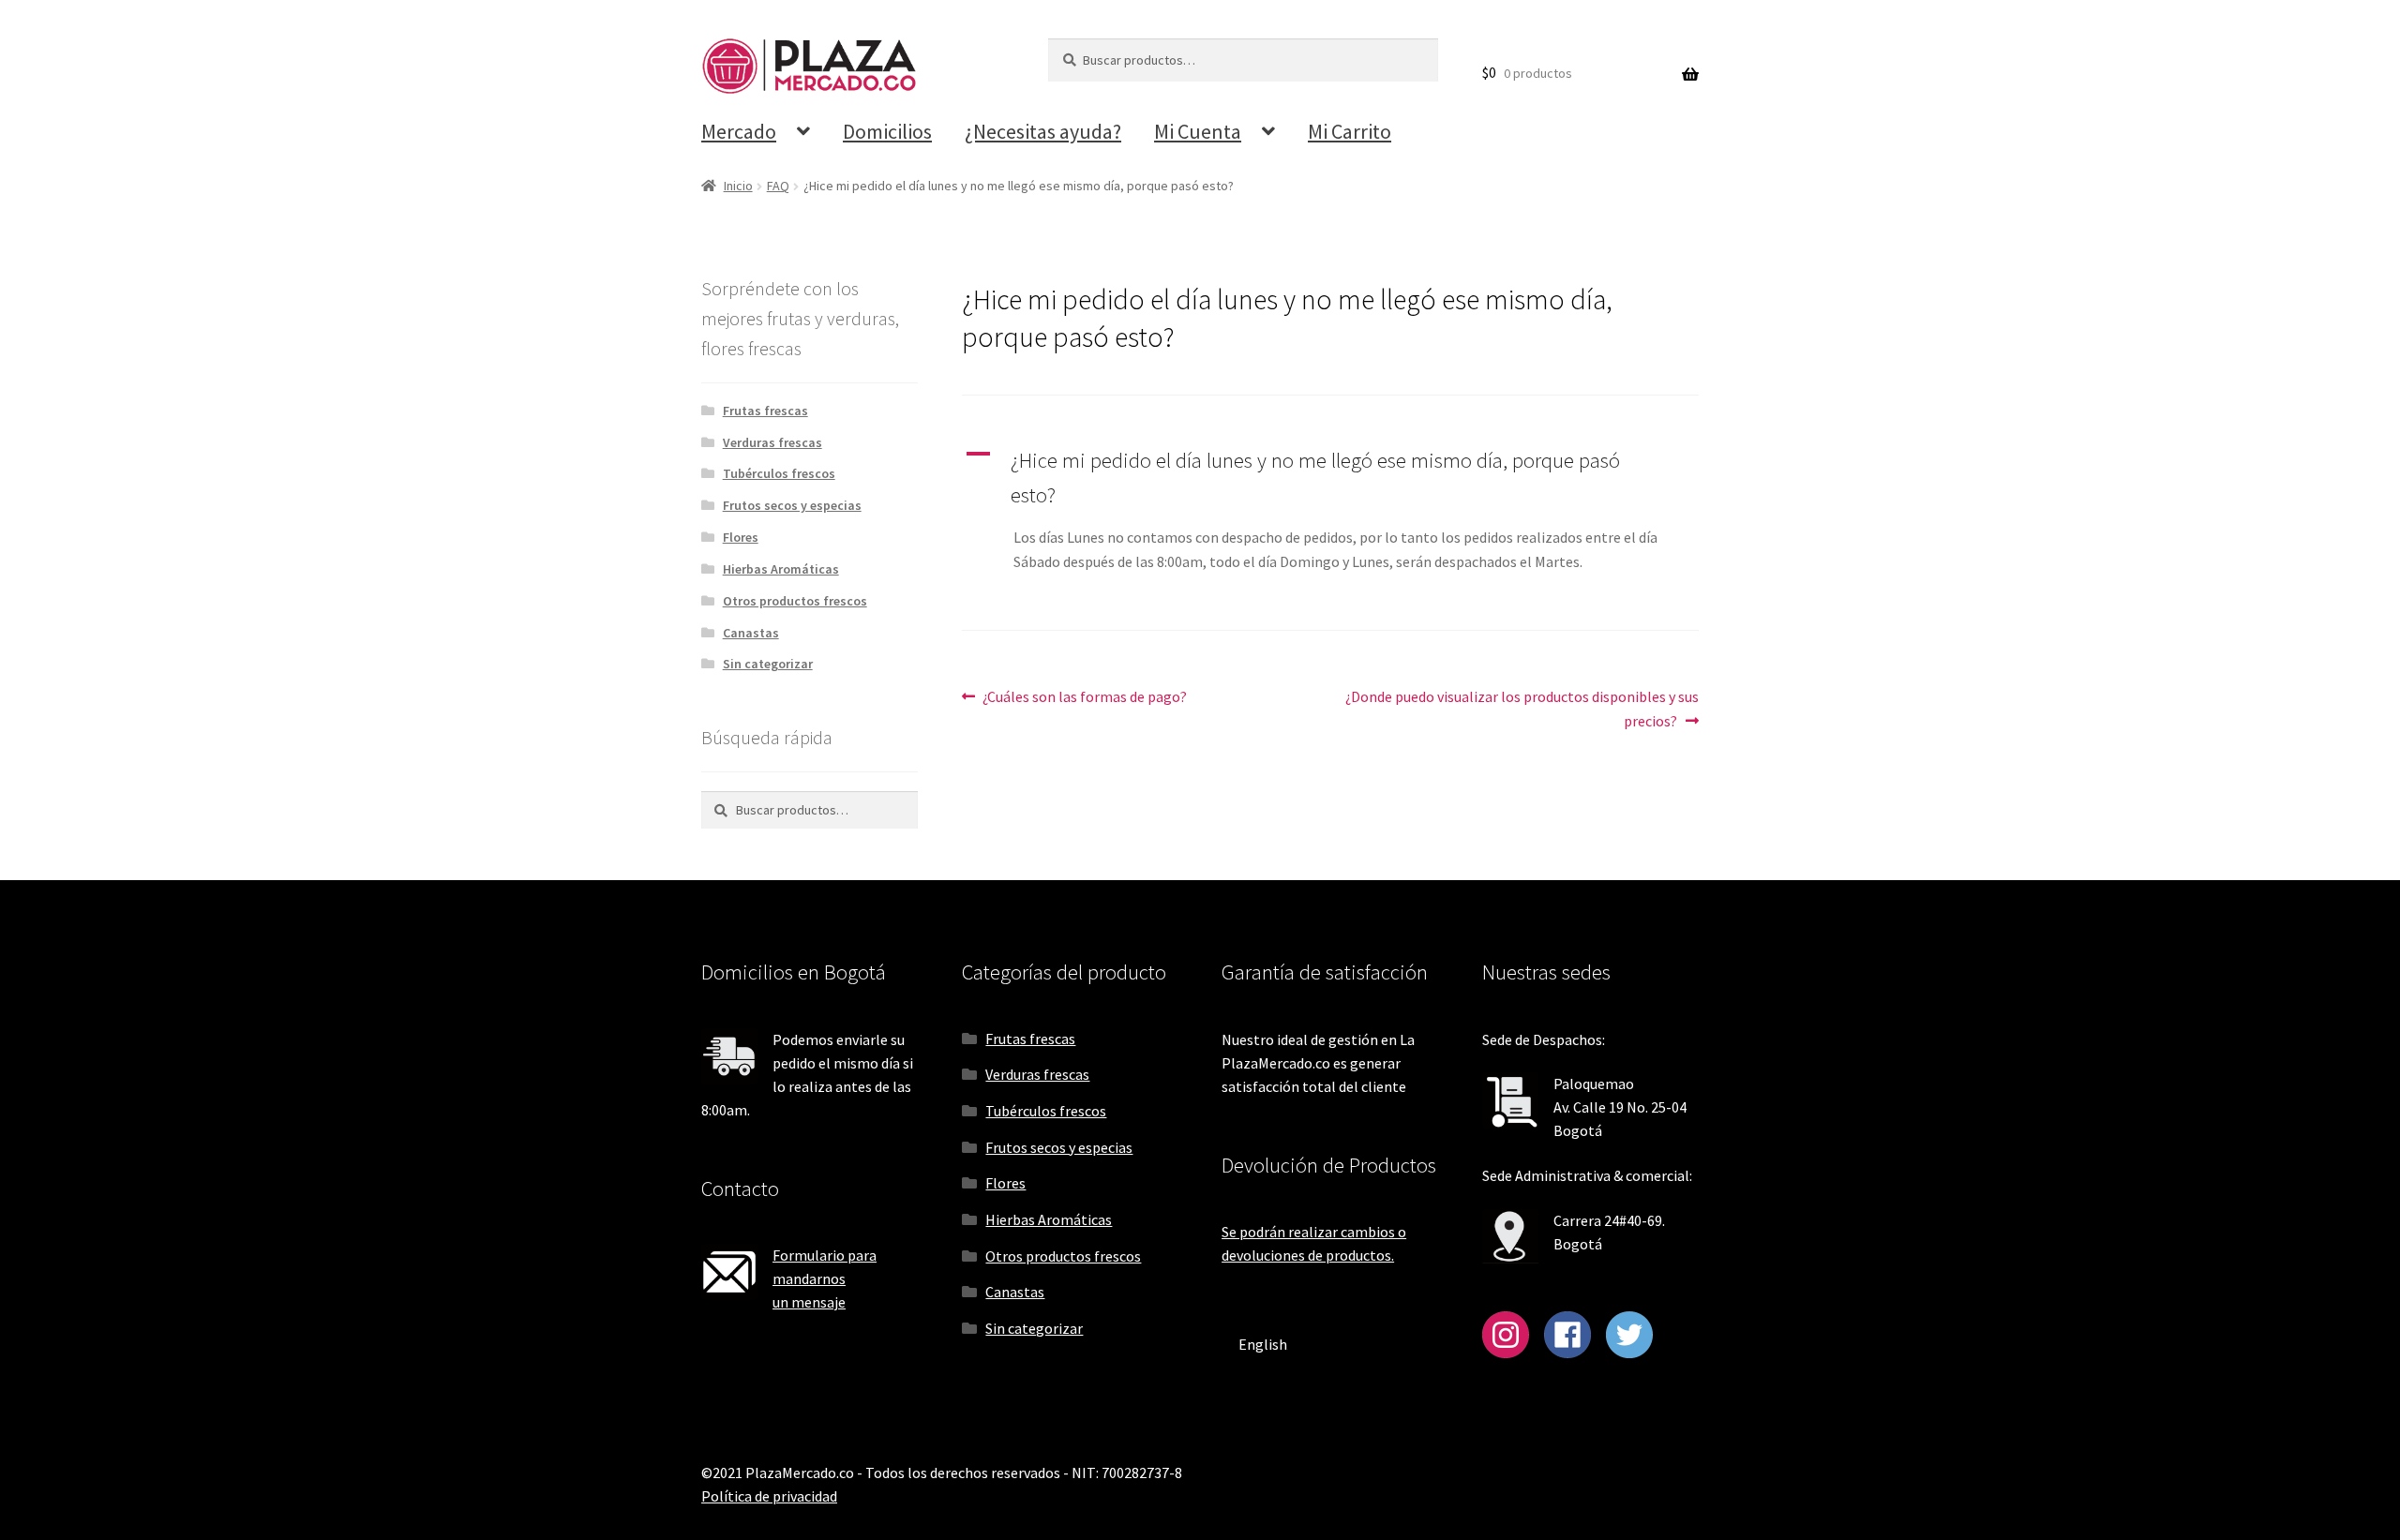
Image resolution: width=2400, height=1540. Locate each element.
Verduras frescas (772, 442)
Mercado (739, 131)
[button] (1330, 478)
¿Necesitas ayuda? (1043, 131)
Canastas (751, 633)
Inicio (738, 186)
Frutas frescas (765, 411)
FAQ (778, 186)
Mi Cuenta (1198, 131)
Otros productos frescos (795, 601)
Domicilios (887, 131)
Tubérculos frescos (779, 473)
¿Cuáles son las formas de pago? (1084, 696)
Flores (741, 537)
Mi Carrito (1350, 131)
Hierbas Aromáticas (781, 569)
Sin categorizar (768, 664)
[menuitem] (1263, 1344)
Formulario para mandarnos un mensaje (825, 1278)
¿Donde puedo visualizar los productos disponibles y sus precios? (1522, 708)
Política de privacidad (769, 1496)
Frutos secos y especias (792, 505)
